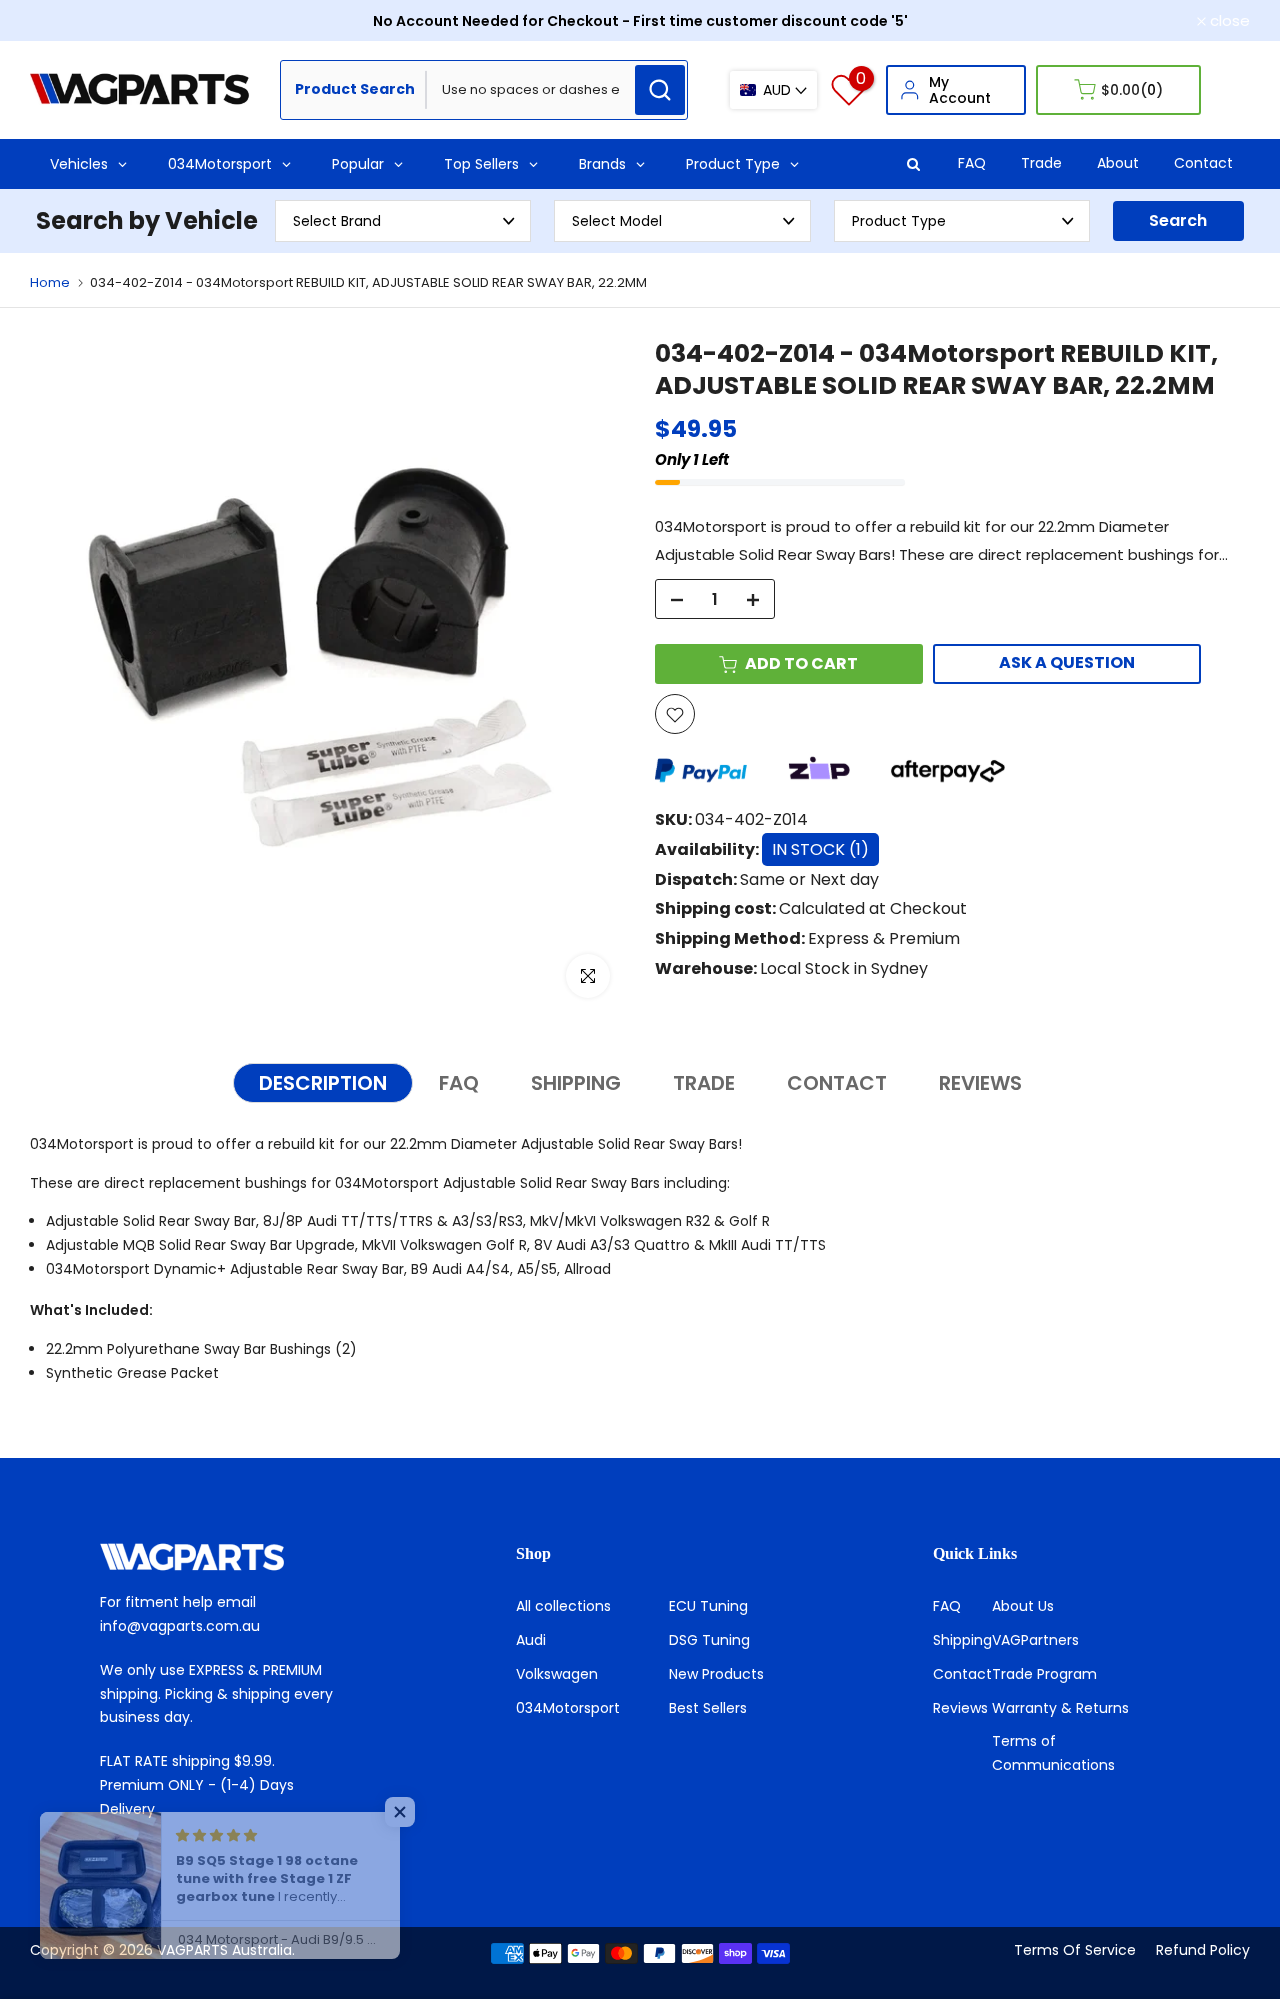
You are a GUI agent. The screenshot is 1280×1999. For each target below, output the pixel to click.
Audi (531, 1640)
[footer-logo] (224, 1557)
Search (1178, 220)
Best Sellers (708, 1708)
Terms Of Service (1075, 1950)
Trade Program (1044, 1674)
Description (323, 1083)
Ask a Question (1067, 663)
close (61, 20)
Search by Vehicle (147, 220)
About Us (1023, 1606)
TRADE (704, 1083)
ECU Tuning (708, 1606)
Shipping (962, 1640)
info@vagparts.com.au (180, 1626)
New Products (716, 1674)
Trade (1041, 163)
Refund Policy (1203, 1950)
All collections (563, 1606)
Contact (1203, 163)
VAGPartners (1035, 1640)
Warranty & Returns (1060, 1708)
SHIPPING (576, 1083)
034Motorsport (568, 1708)
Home (50, 282)
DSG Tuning (709, 1640)
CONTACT (837, 1083)
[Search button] (660, 90)
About (1118, 163)
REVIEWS (980, 1083)
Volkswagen (557, 1674)
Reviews (960, 1708)
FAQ (972, 163)
